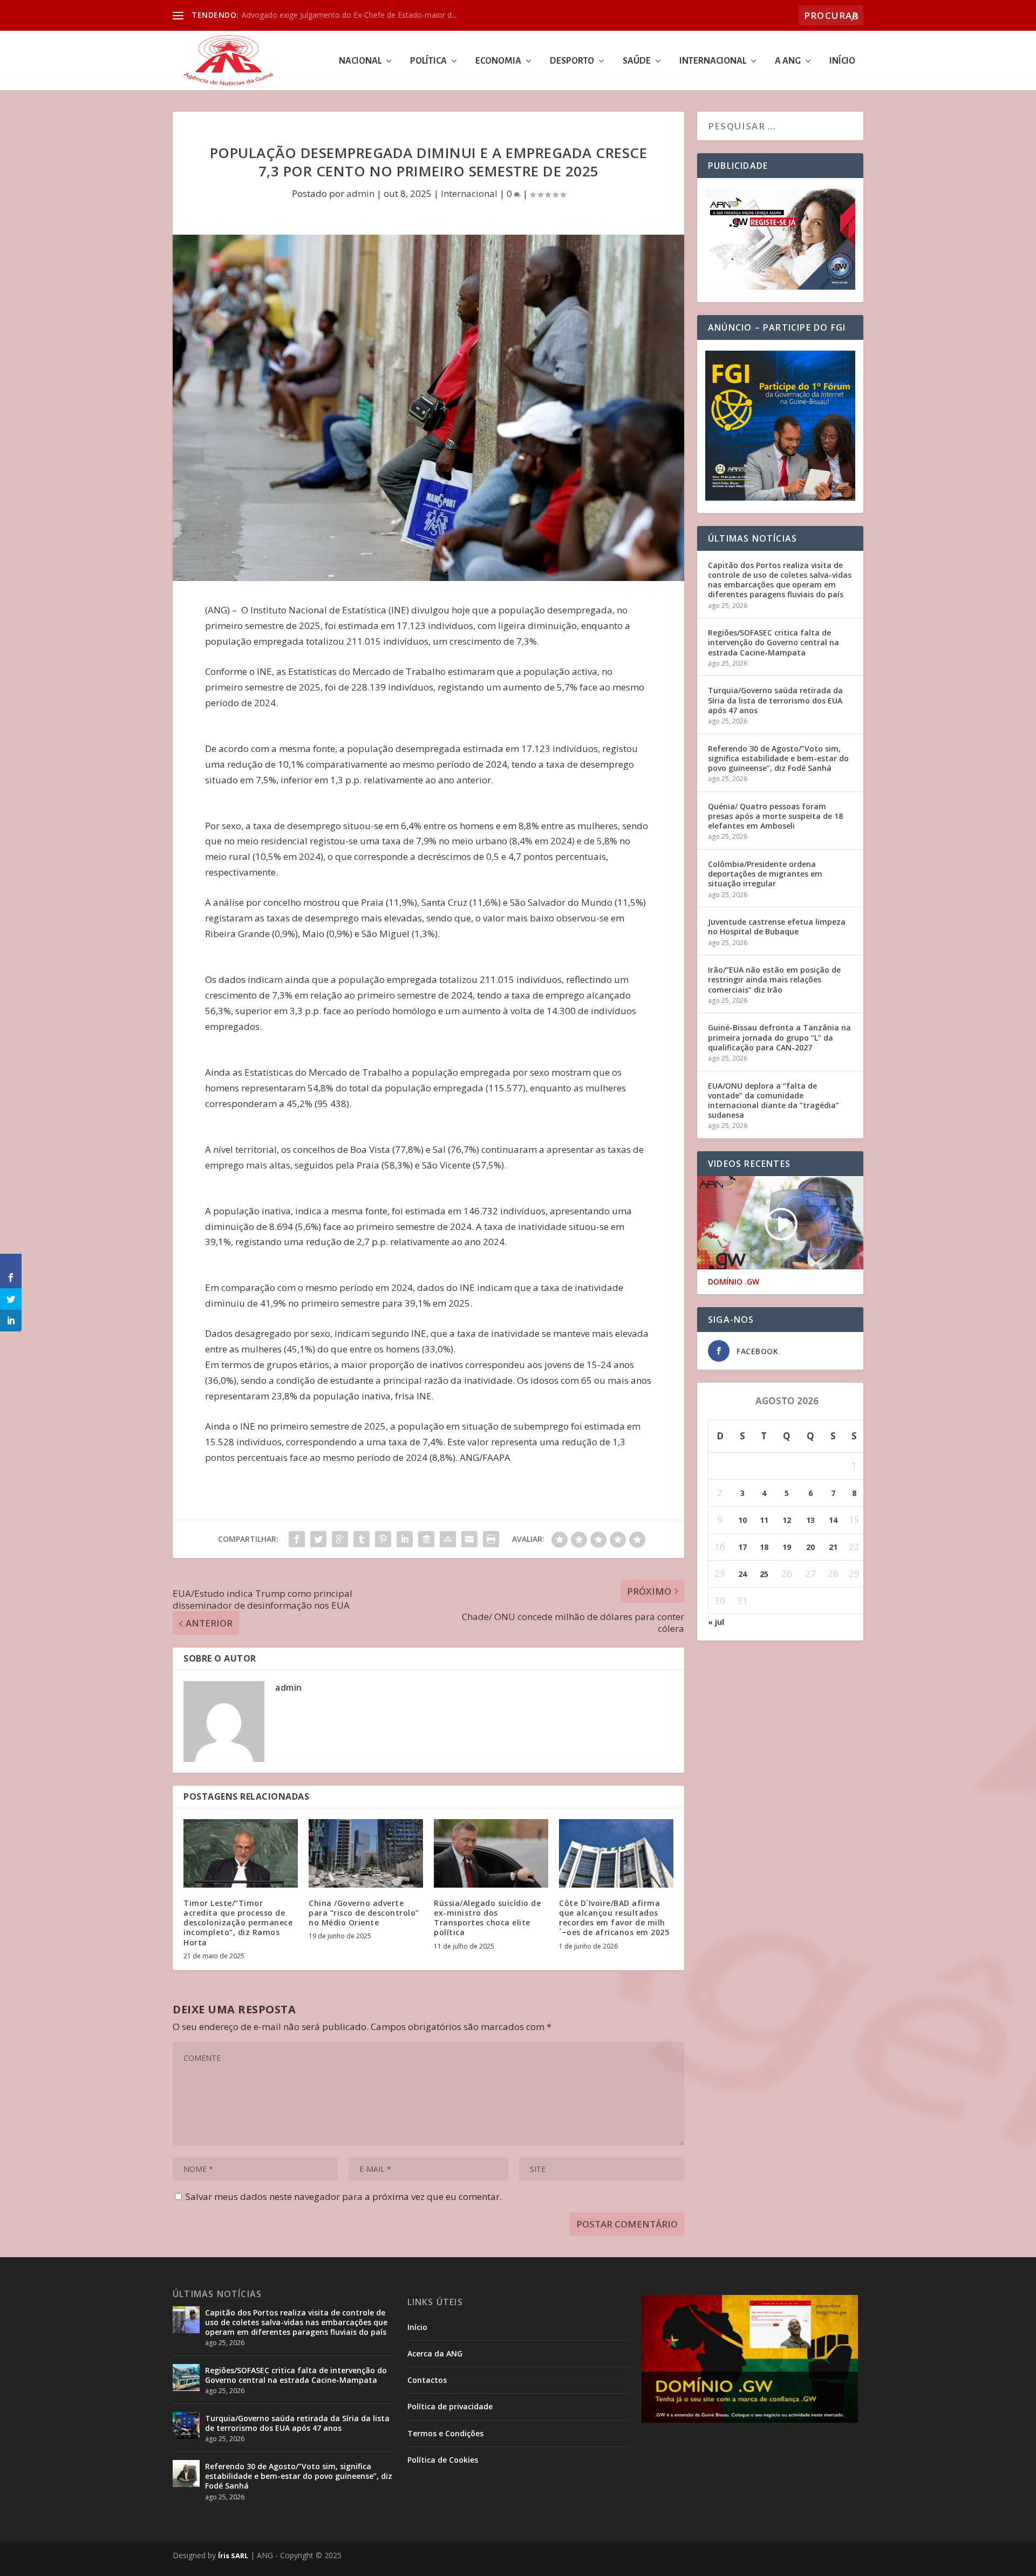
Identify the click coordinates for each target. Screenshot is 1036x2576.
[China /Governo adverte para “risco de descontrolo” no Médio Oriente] (366, 1853)
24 (742, 1574)
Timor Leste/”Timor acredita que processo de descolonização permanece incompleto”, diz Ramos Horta (238, 1923)
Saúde (637, 61)
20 (810, 1547)
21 (833, 1547)
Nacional (360, 61)
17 (742, 1547)
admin (360, 193)
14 (833, 1520)
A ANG (788, 61)
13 (810, 1520)
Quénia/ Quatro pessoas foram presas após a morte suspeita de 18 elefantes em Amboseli (775, 816)
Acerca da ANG (435, 2353)
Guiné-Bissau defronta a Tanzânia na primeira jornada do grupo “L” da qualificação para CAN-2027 (779, 1037)
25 (764, 1574)
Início (842, 61)
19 (787, 1547)
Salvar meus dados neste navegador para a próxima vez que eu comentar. (344, 2196)
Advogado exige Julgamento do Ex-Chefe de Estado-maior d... (349, 15)
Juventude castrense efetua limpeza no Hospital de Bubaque (777, 927)
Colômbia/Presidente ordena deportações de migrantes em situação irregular (765, 874)
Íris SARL (233, 2555)
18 (764, 1547)
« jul (716, 1622)
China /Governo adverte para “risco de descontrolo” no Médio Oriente (364, 1913)
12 (787, 1520)
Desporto (572, 61)
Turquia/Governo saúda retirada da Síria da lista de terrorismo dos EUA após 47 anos (775, 700)
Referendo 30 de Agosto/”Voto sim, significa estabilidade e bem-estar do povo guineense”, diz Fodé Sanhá (778, 758)
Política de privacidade (450, 2406)
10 (742, 1520)
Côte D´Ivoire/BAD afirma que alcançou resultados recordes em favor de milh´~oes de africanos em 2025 (614, 1918)
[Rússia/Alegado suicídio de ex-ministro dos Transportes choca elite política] (491, 1853)
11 (764, 1520)
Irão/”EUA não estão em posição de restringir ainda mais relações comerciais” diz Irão (774, 979)
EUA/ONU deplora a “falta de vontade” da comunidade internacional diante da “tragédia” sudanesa (773, 1101)
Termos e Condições (445, 2433)
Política (428, 61)
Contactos (427, 2380)
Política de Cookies (443, 2460)
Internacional (713, 61)
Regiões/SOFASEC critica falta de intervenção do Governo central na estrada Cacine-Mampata (773, 642)
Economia (498, 61)
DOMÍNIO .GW (734, 1282)
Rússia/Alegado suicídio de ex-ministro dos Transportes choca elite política (487, 1918)
